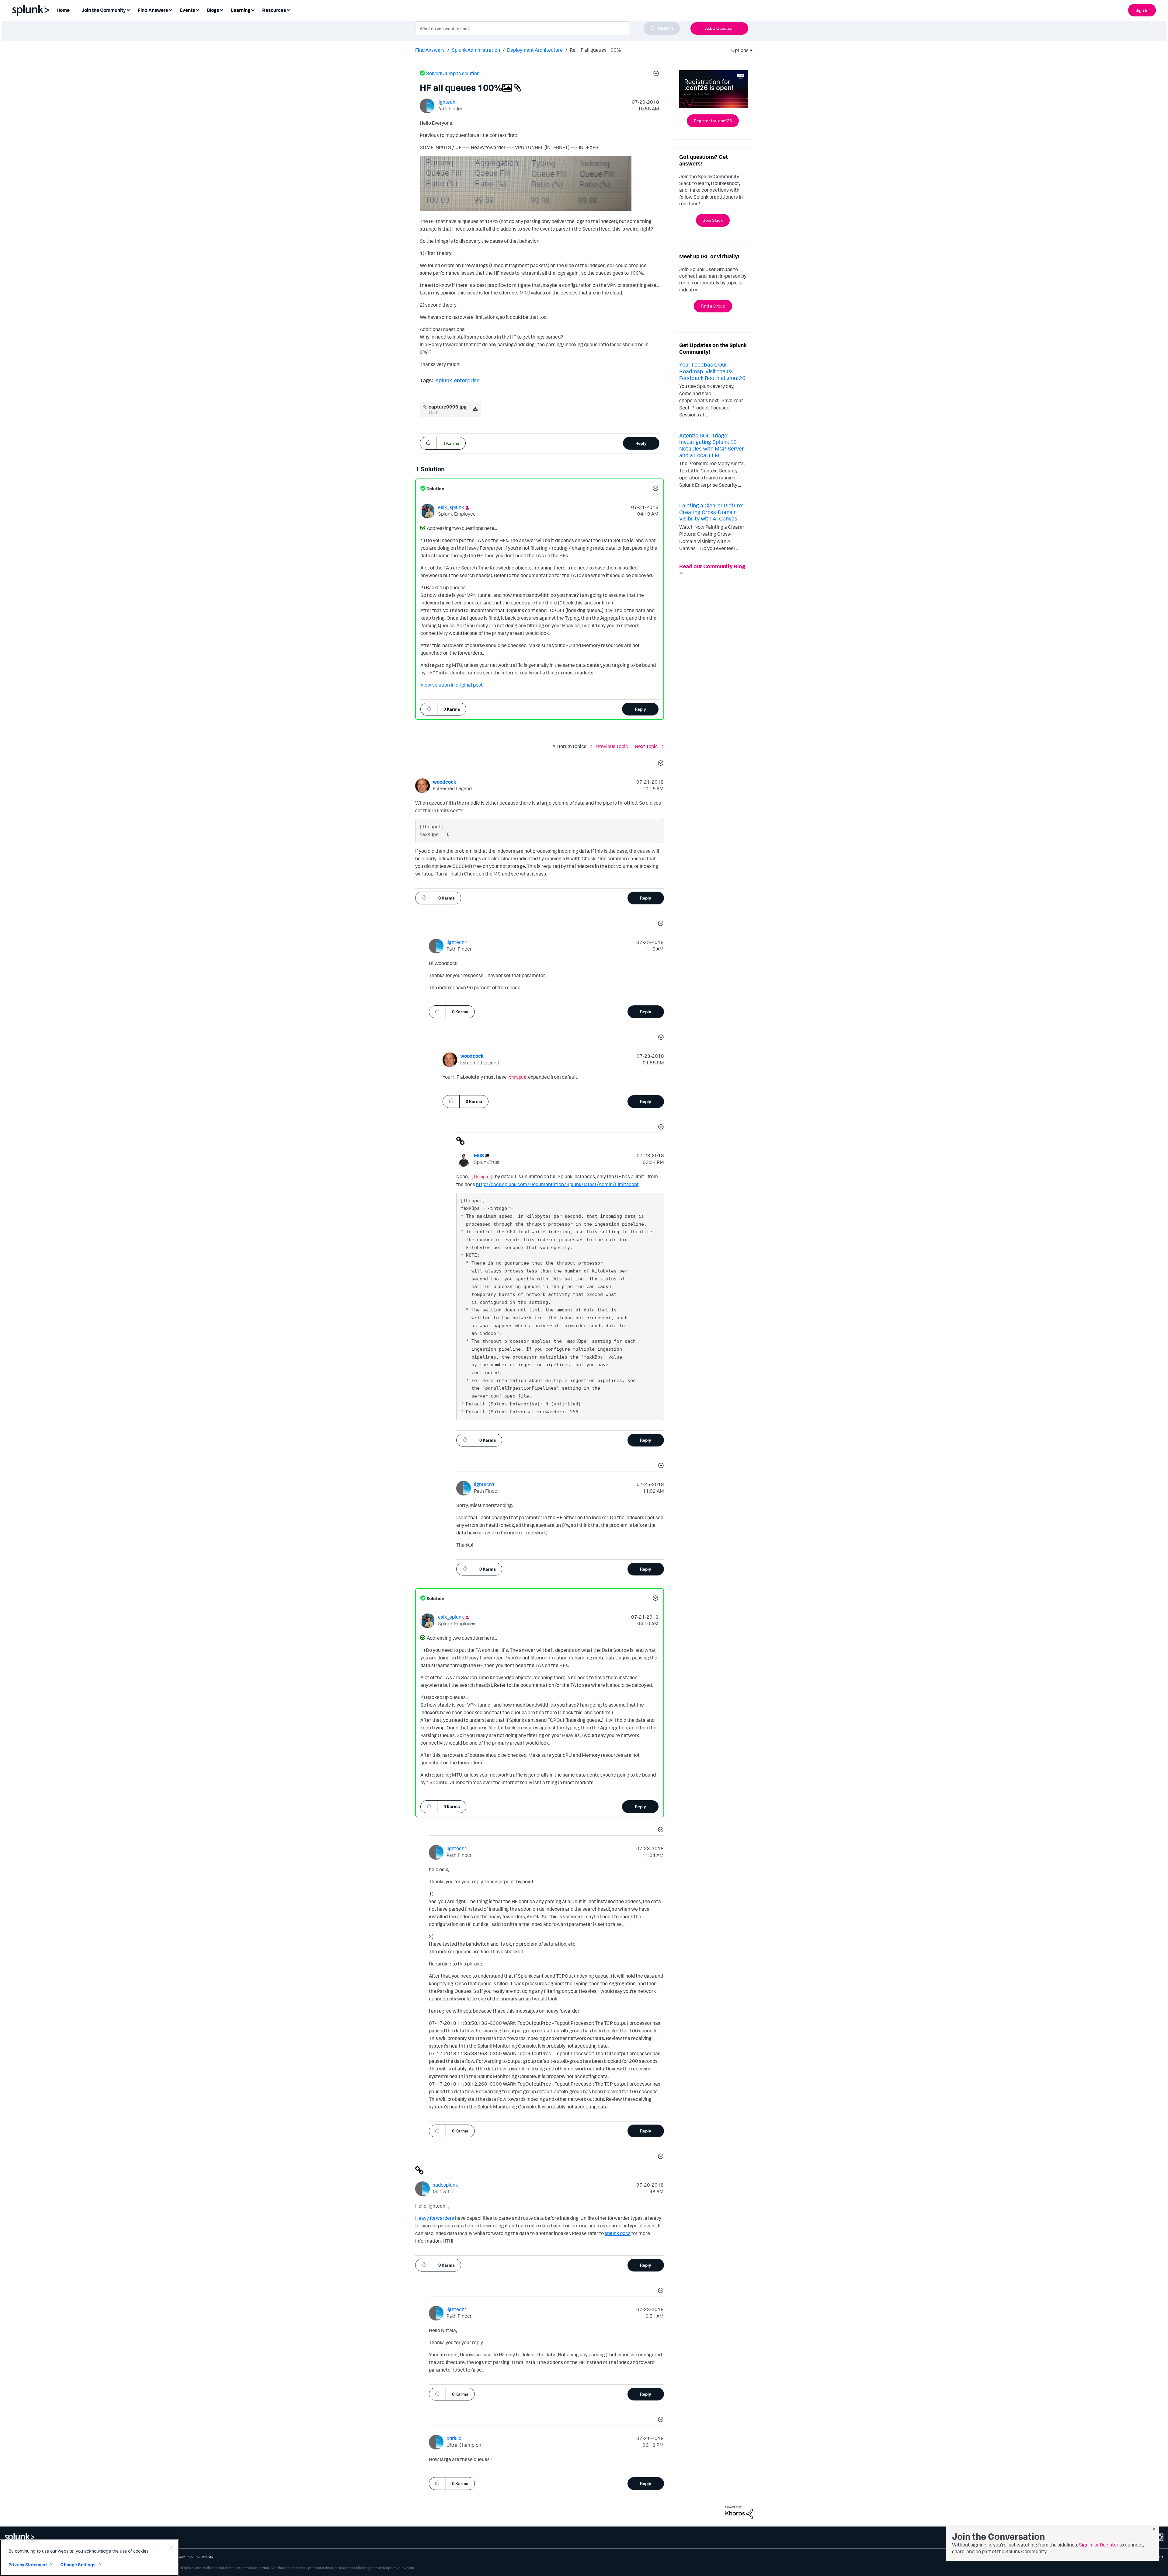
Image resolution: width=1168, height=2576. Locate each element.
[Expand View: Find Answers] (170, 10)
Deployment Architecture (535, 50)
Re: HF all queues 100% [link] (595, 50)
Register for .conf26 (713, 121)
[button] (655, 74)
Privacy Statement (28, 2565)
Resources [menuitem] (274, 10)
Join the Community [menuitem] (104, 10)
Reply (641, 443)
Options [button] (738, 50)
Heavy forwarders (435, 2218)
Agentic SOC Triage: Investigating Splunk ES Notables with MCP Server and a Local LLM (712, 445)
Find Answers (430, 50)
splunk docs (618, 2233)
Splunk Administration (476, 50)
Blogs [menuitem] (213, 10)
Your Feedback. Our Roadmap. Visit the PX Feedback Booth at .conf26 (712, 371)
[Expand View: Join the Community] (128, 10)
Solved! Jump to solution (453, 73)
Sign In (1142, 10)
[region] (89, 2558)
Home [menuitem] (63, 10)
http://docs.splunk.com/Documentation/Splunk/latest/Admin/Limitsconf (557, 1184)
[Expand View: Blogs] (221, 10)
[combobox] (547, 28)
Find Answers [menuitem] (153, 10)
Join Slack (713, 220)
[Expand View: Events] (197, 10)
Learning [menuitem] (241, 10)
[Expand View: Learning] (253, 10)
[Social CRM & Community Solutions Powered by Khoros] (739, 2512)
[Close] (171, 2547)
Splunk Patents (201, 2557)
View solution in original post (452, 685)
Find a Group (713, 306)
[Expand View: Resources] (288, 10)
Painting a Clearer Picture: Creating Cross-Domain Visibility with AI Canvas (711, 512)
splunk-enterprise (458, 380)
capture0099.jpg (448, 407)
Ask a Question (719, 28)
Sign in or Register (1099, 2545)
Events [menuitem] (187, 10)
